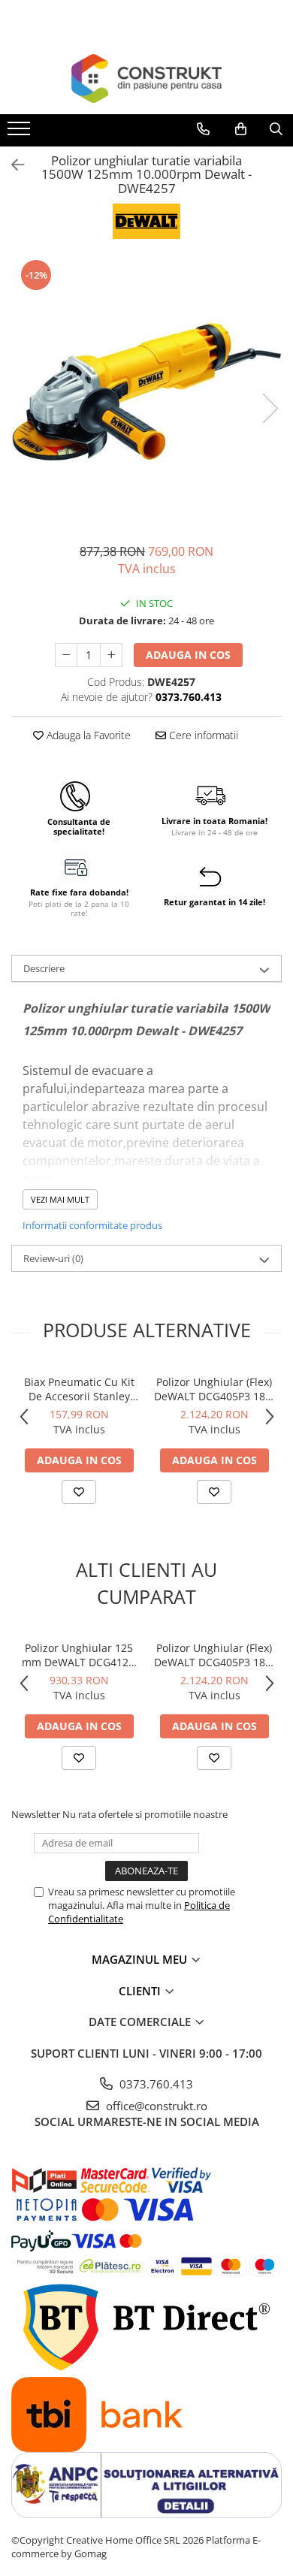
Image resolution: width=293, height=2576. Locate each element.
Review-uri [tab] (53, 1258)
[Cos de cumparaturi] (241, 129)
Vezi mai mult (60, 1199)
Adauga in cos (188, 655)
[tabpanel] (146, 393)
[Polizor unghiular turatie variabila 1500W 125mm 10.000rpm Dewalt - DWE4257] (146, 393)
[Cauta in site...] (276, 129)
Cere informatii (202, 735)
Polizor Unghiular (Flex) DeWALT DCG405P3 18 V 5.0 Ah (214, 1389)
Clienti (141, 1991)
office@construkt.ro (155, 2106)
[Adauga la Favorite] (79, 1492)
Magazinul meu (141, 1959)
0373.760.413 (155, 2084)
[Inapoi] (11, 165)
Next (270, 408)
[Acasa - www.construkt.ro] (146, 79)
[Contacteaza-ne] (203, 129)
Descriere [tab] (44, 968)
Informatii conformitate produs (92, 1225)
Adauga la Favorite (87, 735)
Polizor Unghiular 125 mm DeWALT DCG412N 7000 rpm (79, 1655)
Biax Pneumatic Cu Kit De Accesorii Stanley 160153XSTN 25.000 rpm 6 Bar (79, 1389)
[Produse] (21, 133)
